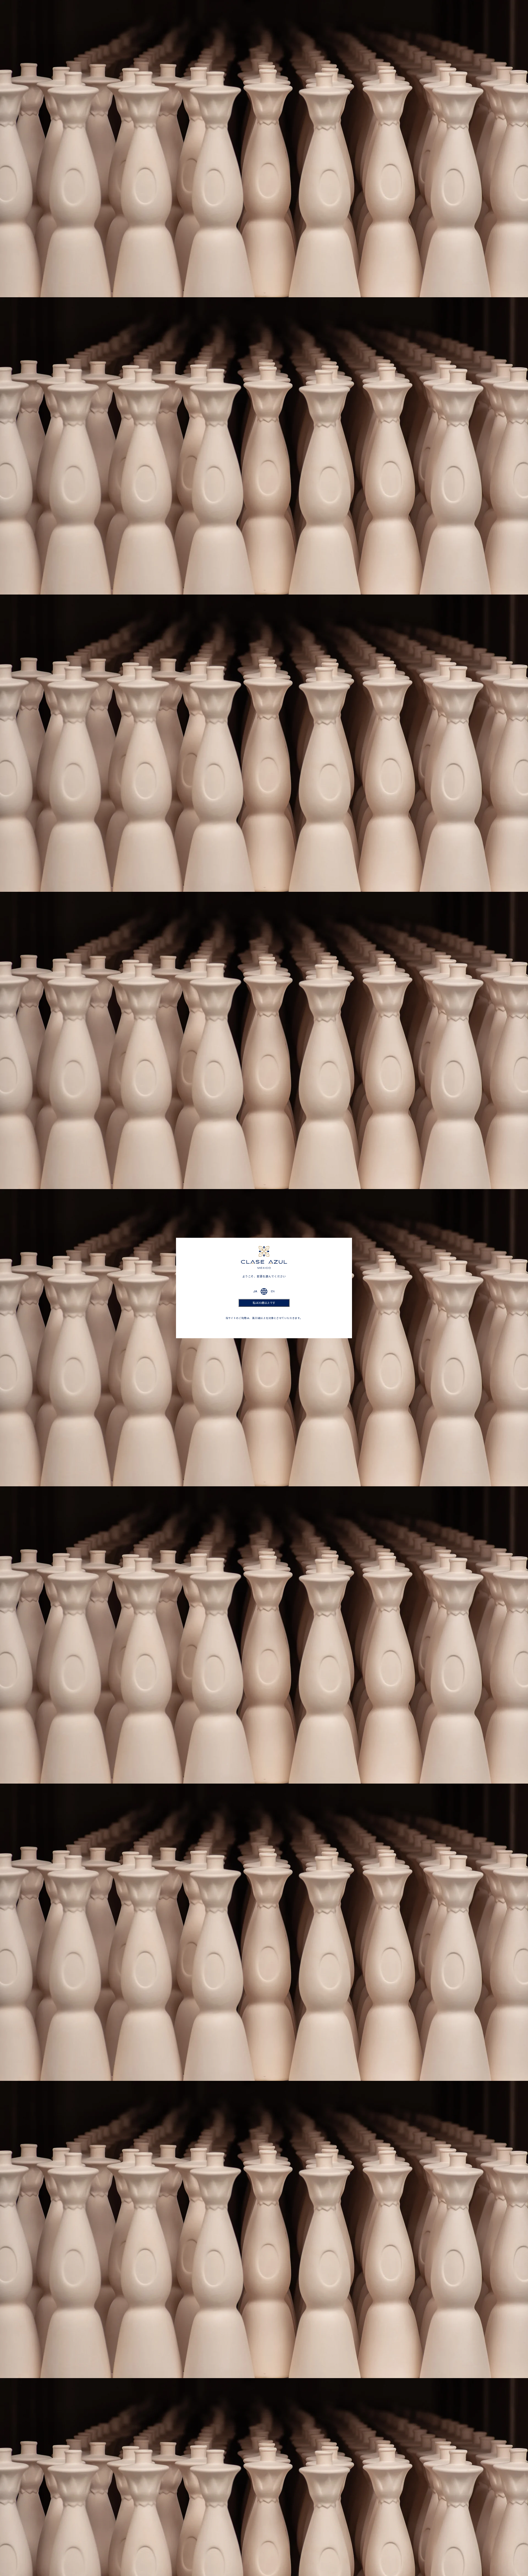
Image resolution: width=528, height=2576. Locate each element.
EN (273, 1291)
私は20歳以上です (264, 1303)
